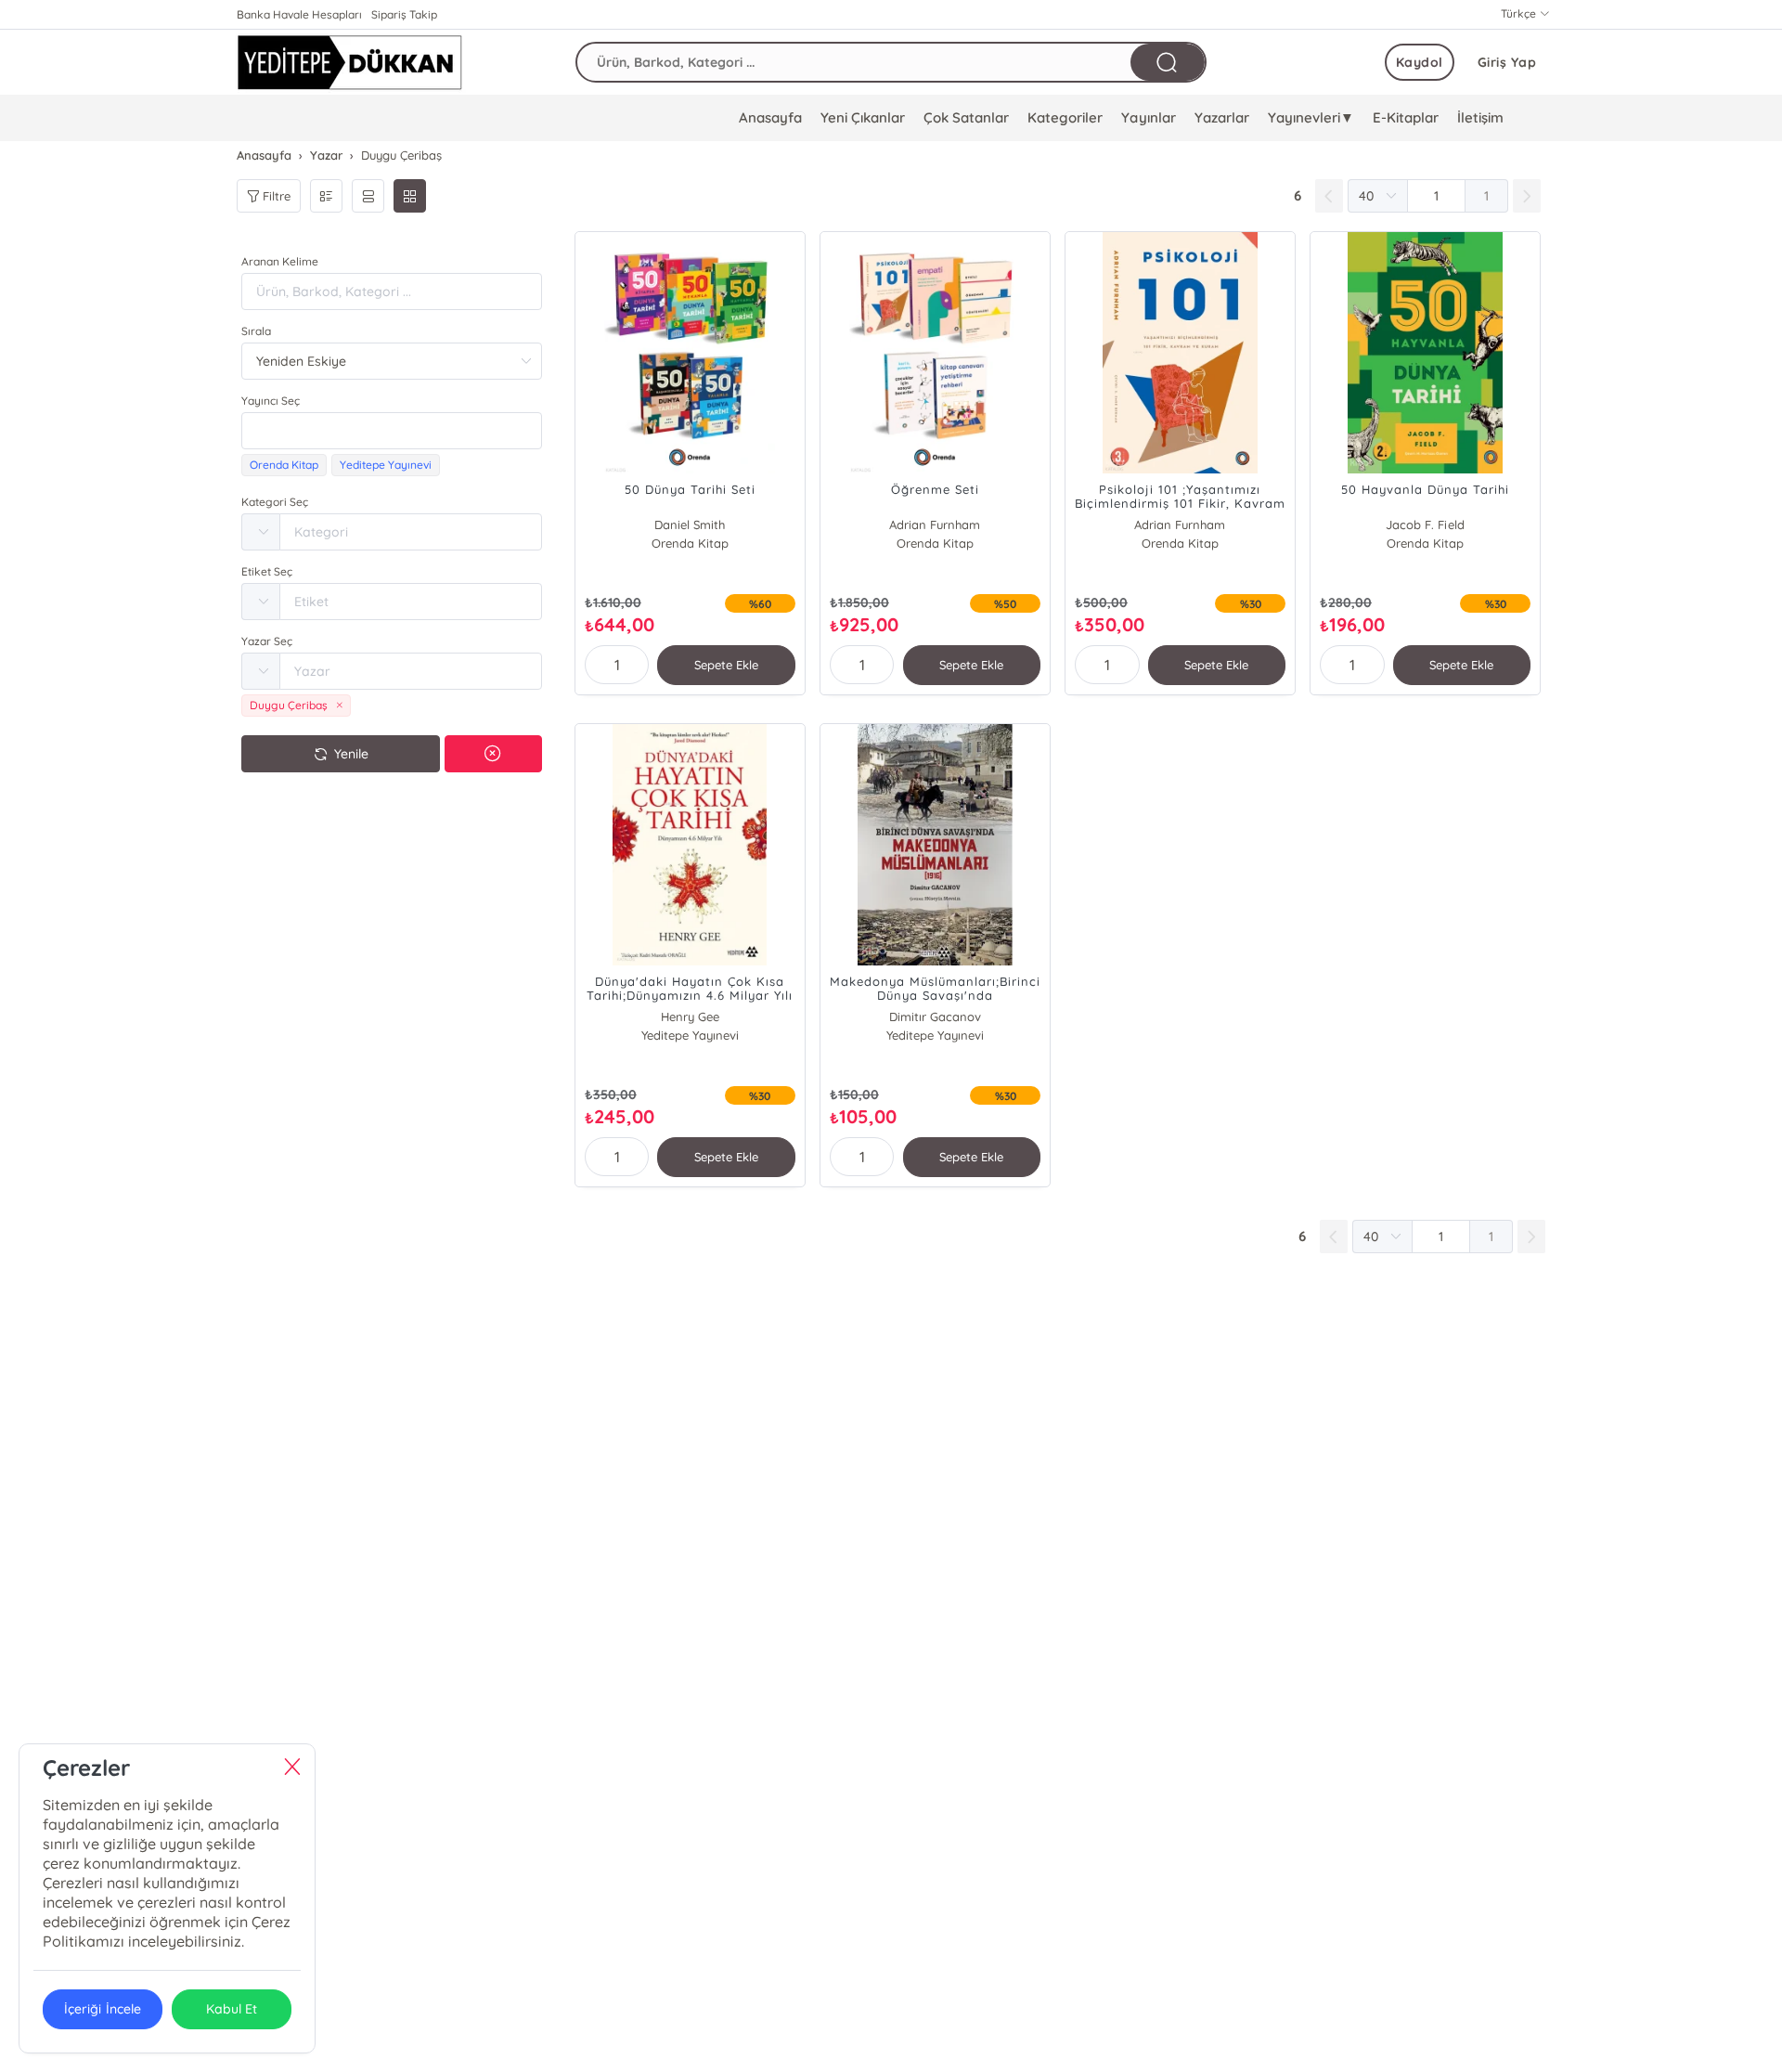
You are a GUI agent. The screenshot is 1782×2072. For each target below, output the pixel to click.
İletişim (1480, 117)
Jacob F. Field (1425, 524)
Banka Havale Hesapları (299, 14)
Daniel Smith (690, 524)
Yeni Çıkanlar (863, 117)
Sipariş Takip (404, 14)
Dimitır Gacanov (935, 1017)
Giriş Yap (1507, 62)
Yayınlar (1148, 117)
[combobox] (392, 431)
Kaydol (1420, 62)
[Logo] (349, 62)
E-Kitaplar (1406, 117)
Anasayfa (770, 117)
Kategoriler (1065, 117)
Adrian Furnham (935, 524)
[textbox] (392, 431)
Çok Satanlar (966, 117)
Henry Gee (690, 1017)
